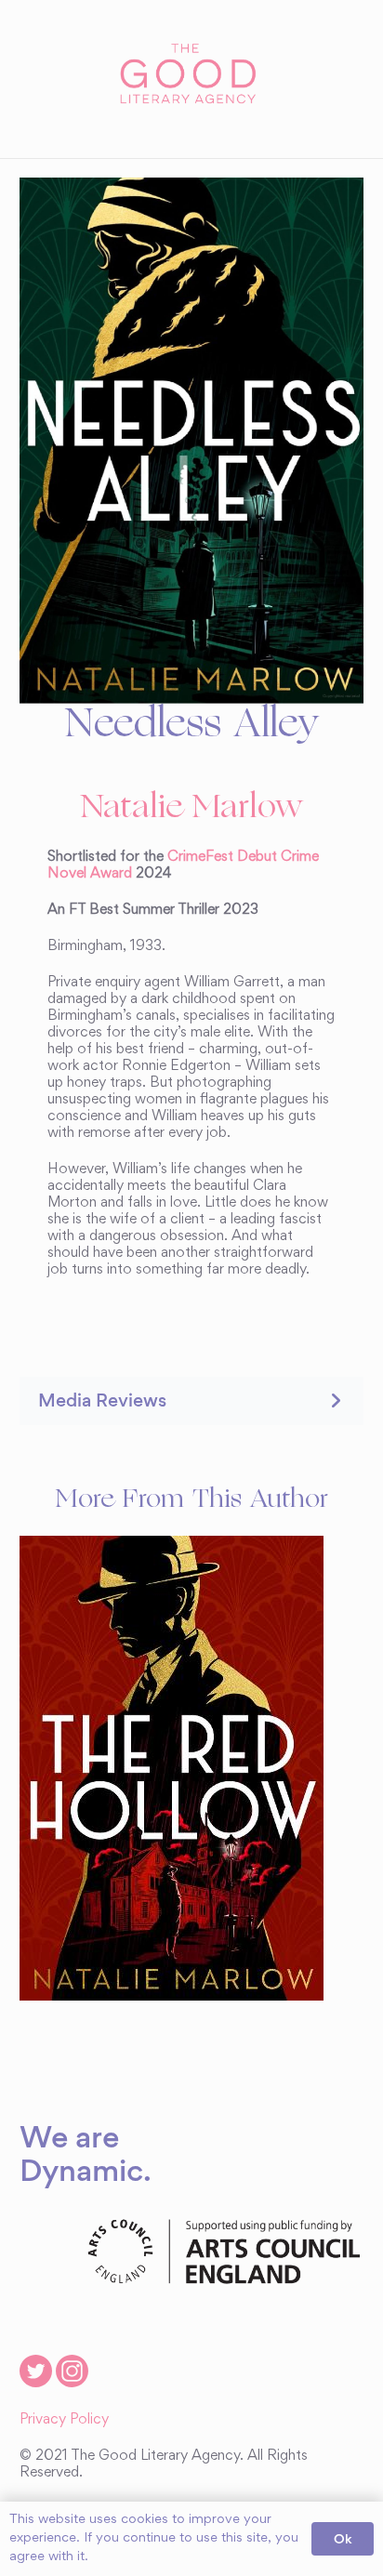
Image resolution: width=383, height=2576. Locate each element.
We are (69, 2136)
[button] (191, 1401)
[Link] (191, 74)
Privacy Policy (64, 2420)
